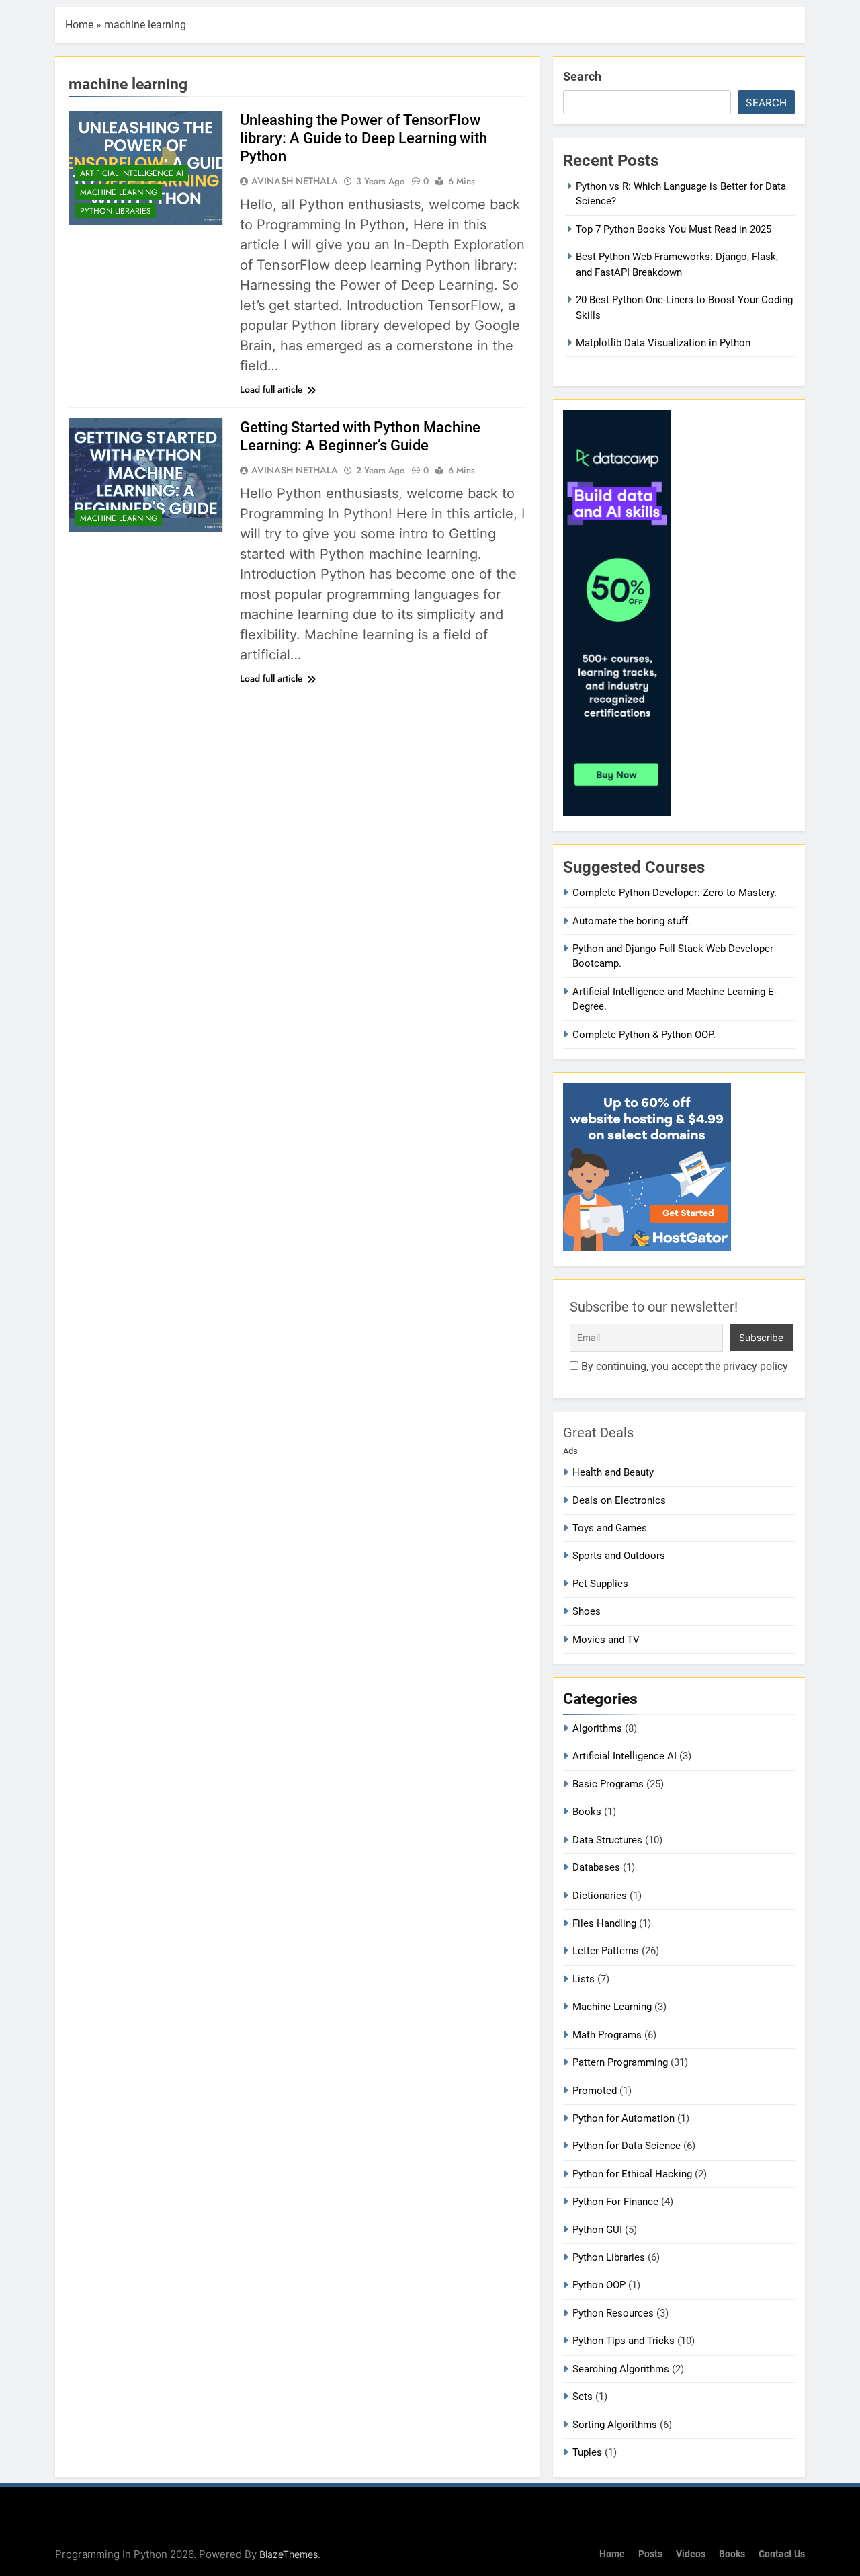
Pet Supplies (600, 1584)
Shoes (587, 1611)
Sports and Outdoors (619, 1556)
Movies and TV (606, 1640)
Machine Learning (119, 192)
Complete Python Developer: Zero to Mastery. (675, 893)
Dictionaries (600, 1896)
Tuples (587, 2452)
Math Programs (607, 2035)
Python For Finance (615, 2202)
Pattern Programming (620, 2062)
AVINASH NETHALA (295, 181)
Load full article (271, 389)
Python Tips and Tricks (623, 2341)
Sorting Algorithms (615, 2425)
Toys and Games (610, 1528)
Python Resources (613, 2313)
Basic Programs (608, 1784)
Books (587, 1812)
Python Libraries (116, 211)
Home (79, 25)
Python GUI (597, 2230)
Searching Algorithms (621, 2369)
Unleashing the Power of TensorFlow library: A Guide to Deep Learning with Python (363, 138)
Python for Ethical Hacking (632, 2174)
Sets (583, 2397)
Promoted (595, 2091)
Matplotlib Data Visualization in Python (663, 343)
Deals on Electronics (619, 1500)
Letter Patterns (606, 1951)
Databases (596, 1867)
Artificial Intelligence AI (132, 173)
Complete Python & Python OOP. (644, 1035)
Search (582, 76)
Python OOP (599, 2285)
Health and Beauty (613, 1472)
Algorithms (597, 1728)
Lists (584, 1979)
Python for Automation (623, 2118)
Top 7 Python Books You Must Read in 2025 (674, 229)
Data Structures (607, 1840)
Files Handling (604, 1923)
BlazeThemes (289, 2554)
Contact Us (782, 2554)
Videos (691, 2554)
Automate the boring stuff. (632, 921)
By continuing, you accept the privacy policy (683, 1366)
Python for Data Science (627, 2146)
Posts (650, 2554)
